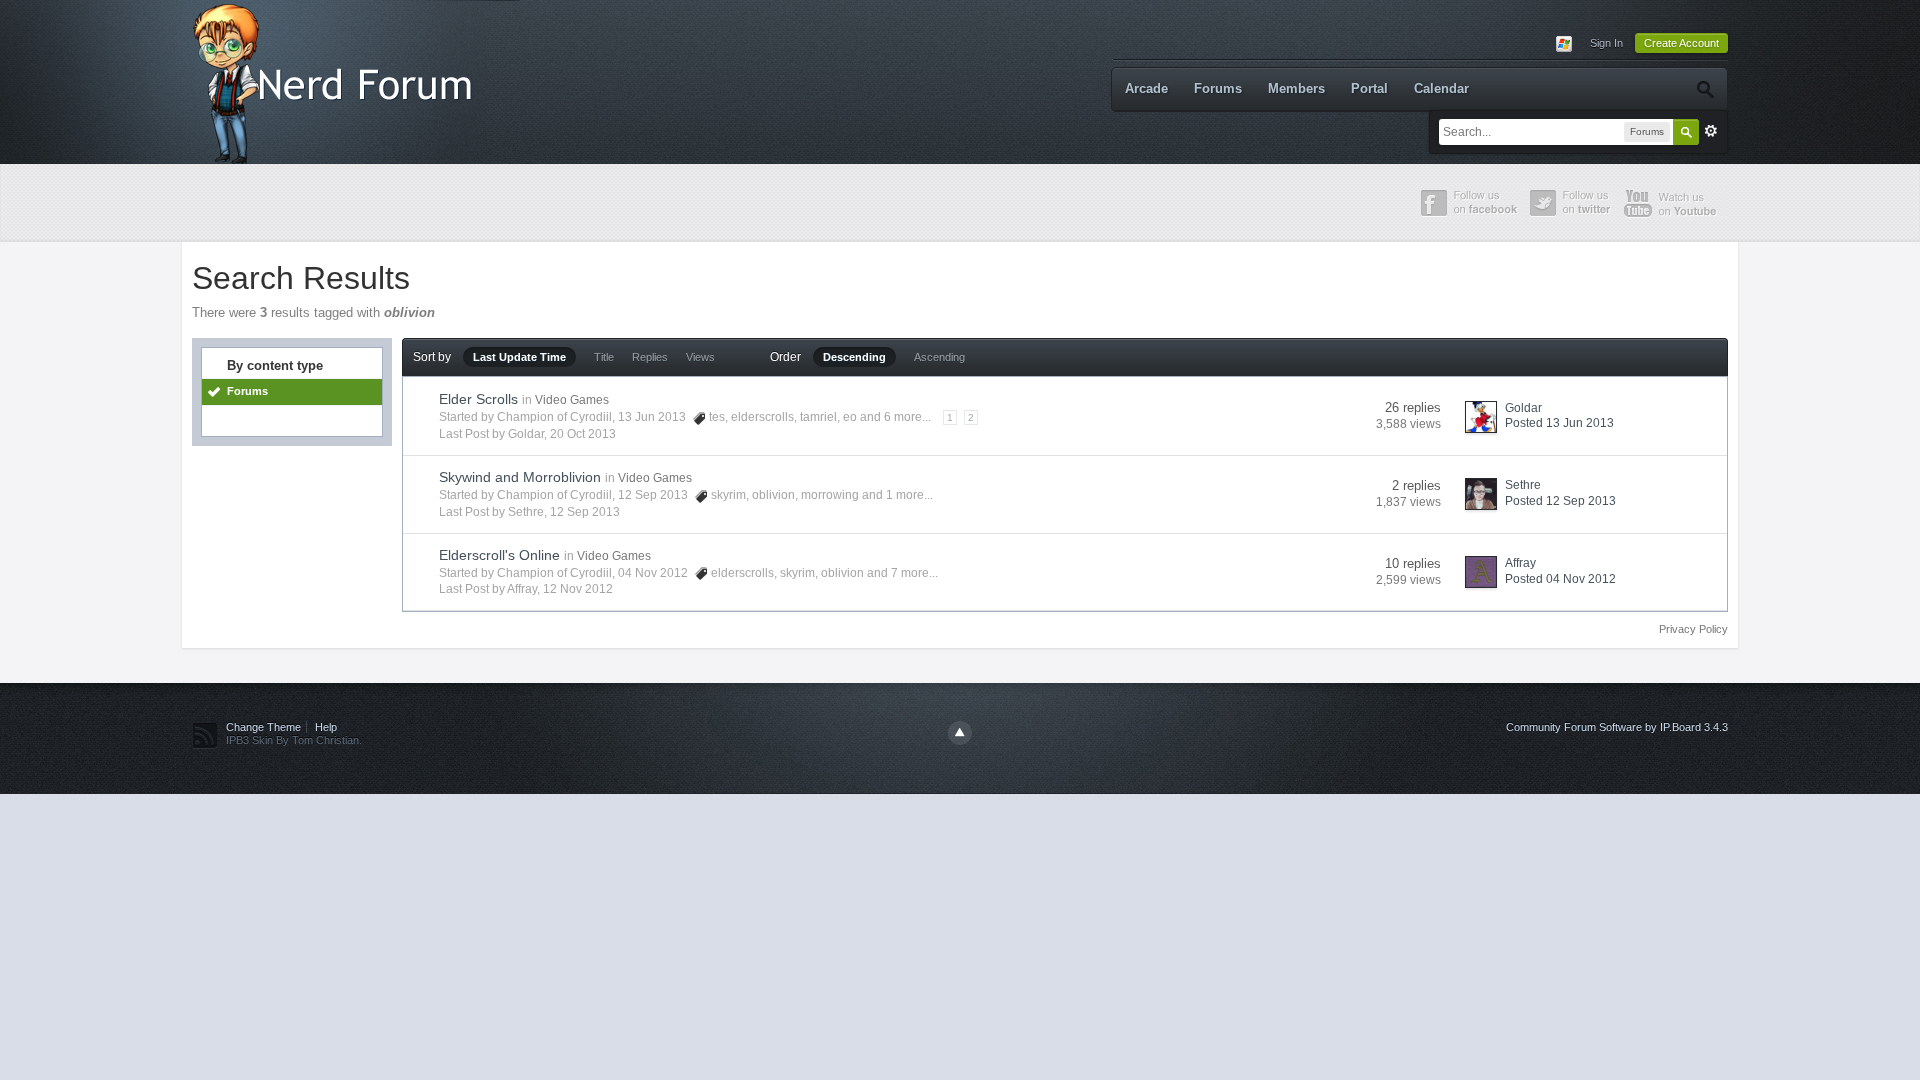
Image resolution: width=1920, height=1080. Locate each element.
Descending (854, 357)
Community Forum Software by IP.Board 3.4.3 (1617, 727)
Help (326, 727)
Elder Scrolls (478, 399)
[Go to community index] (337, 80)
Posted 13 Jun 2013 (1559, 423)
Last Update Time (519, 357)
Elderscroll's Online (499, 555)
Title (604, 357)
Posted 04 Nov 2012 (1560, 579)
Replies (650, 357)
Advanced (1711, 131)
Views (700, 357)
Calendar (1441, 88)
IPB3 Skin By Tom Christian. (294, 740)
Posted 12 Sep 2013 (1560, 501)
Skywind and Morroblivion (520, 477)
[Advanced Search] (1704, 89)
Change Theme (263, 727)
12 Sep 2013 (585, 512)
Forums (1218, 88)
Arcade (1146, 88)
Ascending (939, 357)
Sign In (1606, 43)
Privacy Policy (1693, 629)
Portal (1369, 88)
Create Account (1681, 43)
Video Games (572, 400)
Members (1296, 88)
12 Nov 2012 (578, 589)
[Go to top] (960, 733)
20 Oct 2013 (583, 434)
